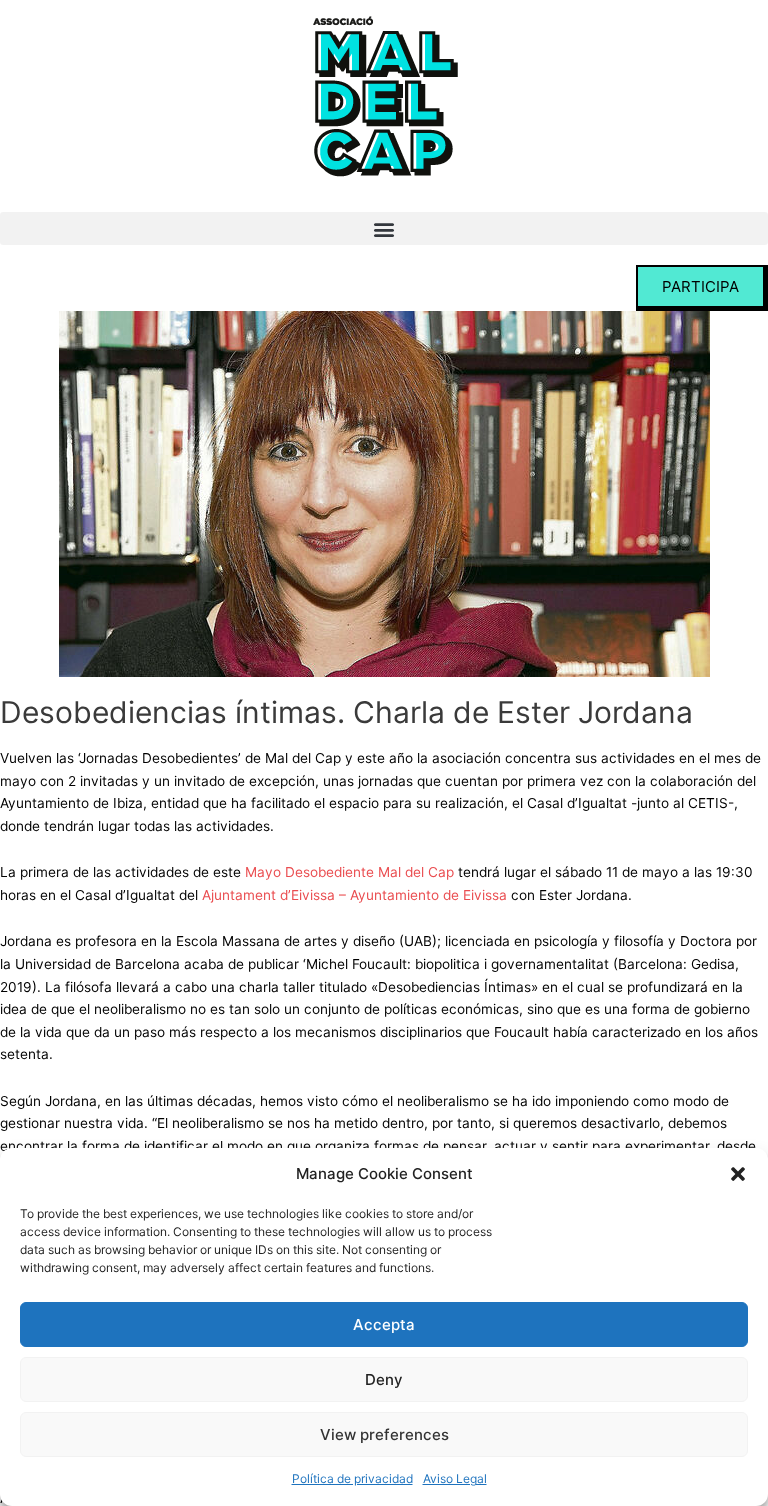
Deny (384, 1379)
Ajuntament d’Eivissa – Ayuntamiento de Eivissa (354, 895)
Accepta (384, 1324)
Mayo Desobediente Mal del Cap (349, 872)
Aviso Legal (455, 1478)
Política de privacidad (352, 1478)
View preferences (384, 1434)
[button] (738, 1174)
